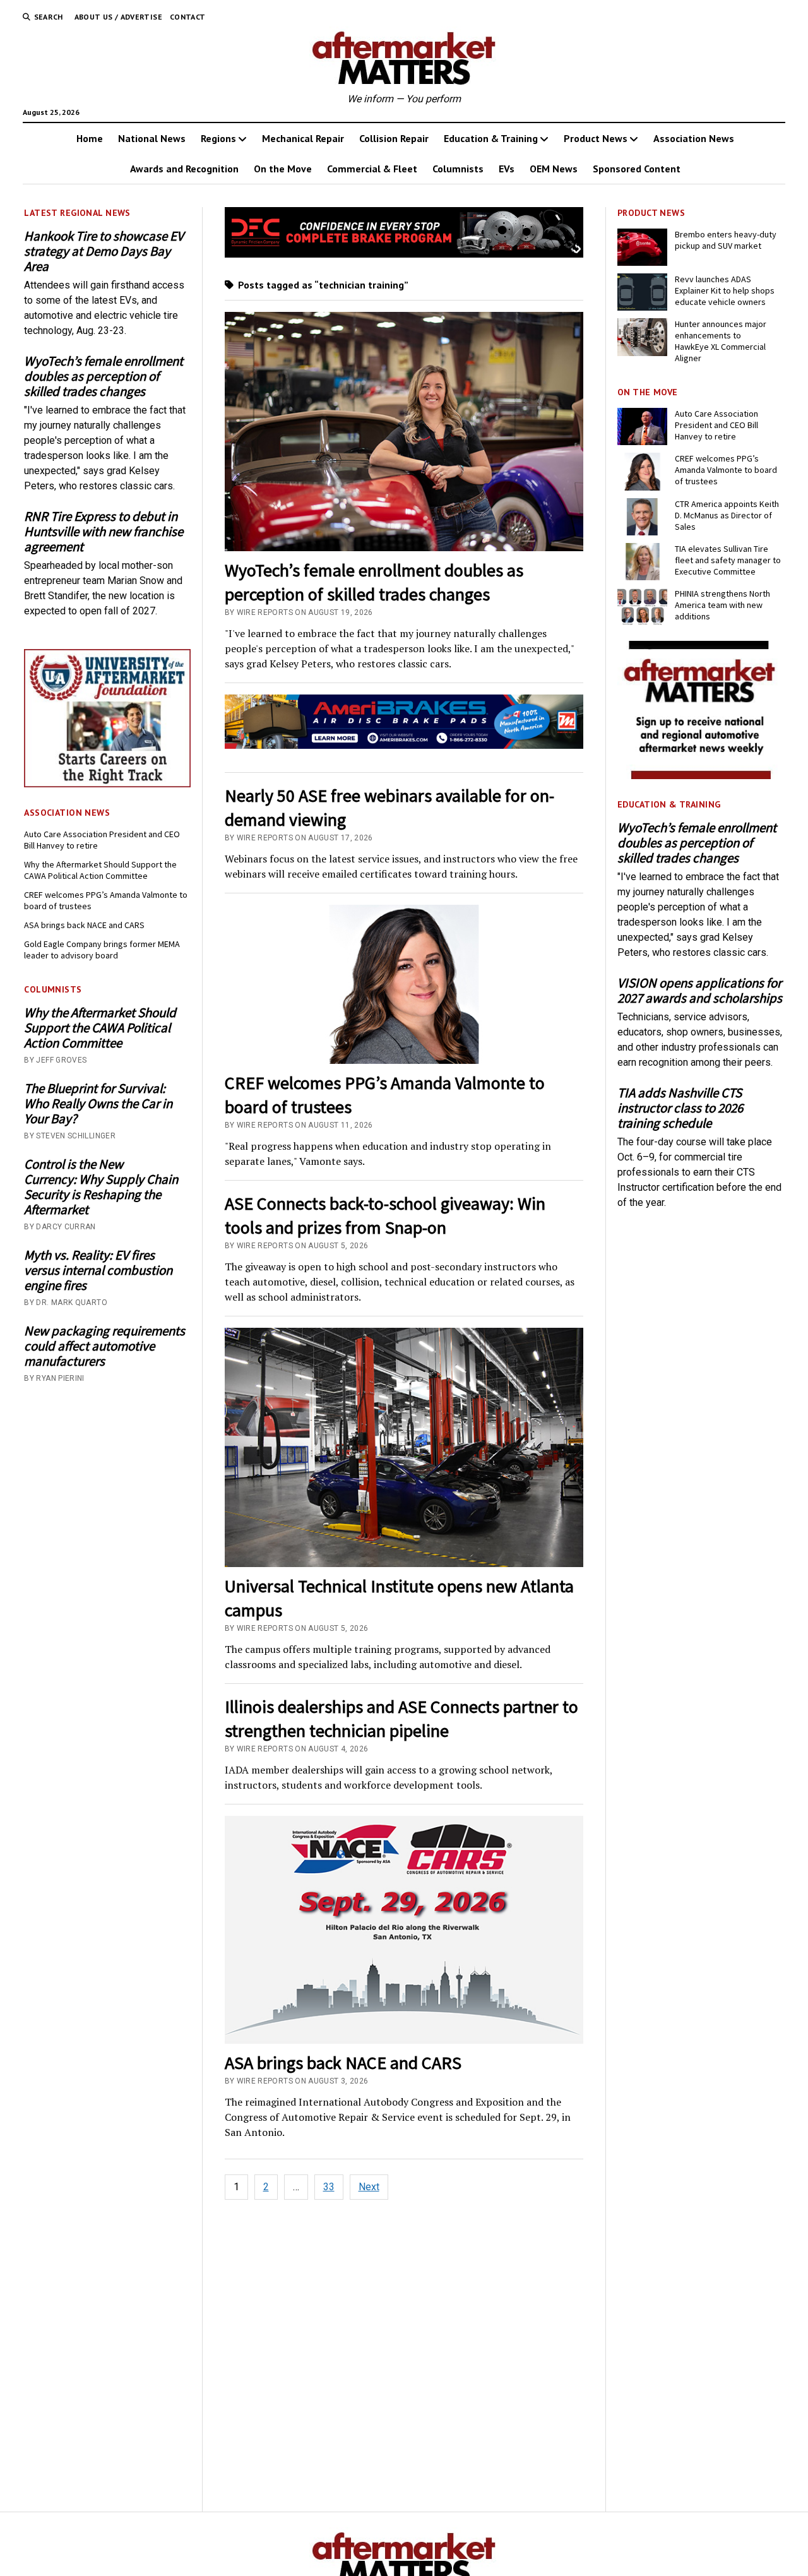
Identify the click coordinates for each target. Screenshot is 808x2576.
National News (152, 138)
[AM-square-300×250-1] (701, 776)
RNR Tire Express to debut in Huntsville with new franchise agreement (104, 532)
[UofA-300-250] (107, 784)
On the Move (283, 169)
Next (369, 2187)
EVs (507, 169)
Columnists (458, 169)
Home (90, 138)
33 (329, 2187)
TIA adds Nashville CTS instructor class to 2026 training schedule (680, 1108)
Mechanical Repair (303, 138)
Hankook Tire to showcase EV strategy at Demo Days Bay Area (104, 251)
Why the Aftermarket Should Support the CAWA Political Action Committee (100, 870)
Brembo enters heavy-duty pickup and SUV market (726, 240)
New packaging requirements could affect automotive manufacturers (104, 1346)
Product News (596, 138)
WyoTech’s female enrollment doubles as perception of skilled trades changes (104, 376)
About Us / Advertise (118, 17)
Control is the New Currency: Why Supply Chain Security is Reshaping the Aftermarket (101, 1187)
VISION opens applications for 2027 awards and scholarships (700, 991)
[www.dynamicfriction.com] (404, 254)
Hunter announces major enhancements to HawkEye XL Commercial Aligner (721, 341)
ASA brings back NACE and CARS (84, 925)
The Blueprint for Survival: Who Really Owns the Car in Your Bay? (98, 1104)
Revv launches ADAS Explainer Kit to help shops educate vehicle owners (725, 290)
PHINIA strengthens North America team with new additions (722, 605)
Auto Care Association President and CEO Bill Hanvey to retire (102, 840)
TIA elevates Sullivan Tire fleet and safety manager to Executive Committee (728, 560)
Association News (694, 138)
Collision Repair (394, 138)
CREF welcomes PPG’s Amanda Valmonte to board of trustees (106, 900)
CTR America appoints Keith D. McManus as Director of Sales (727, 515)
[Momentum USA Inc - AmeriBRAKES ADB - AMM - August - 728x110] (404, 745)
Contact (188, 17)
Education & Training (491, 138)
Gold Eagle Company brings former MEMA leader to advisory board (102, 950)
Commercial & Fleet (372, 169)
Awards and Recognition (184, 169)
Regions (218, 138)
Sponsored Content (637, 169)
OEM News (554, 169)
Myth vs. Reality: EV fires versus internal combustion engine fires (98, 1270)
